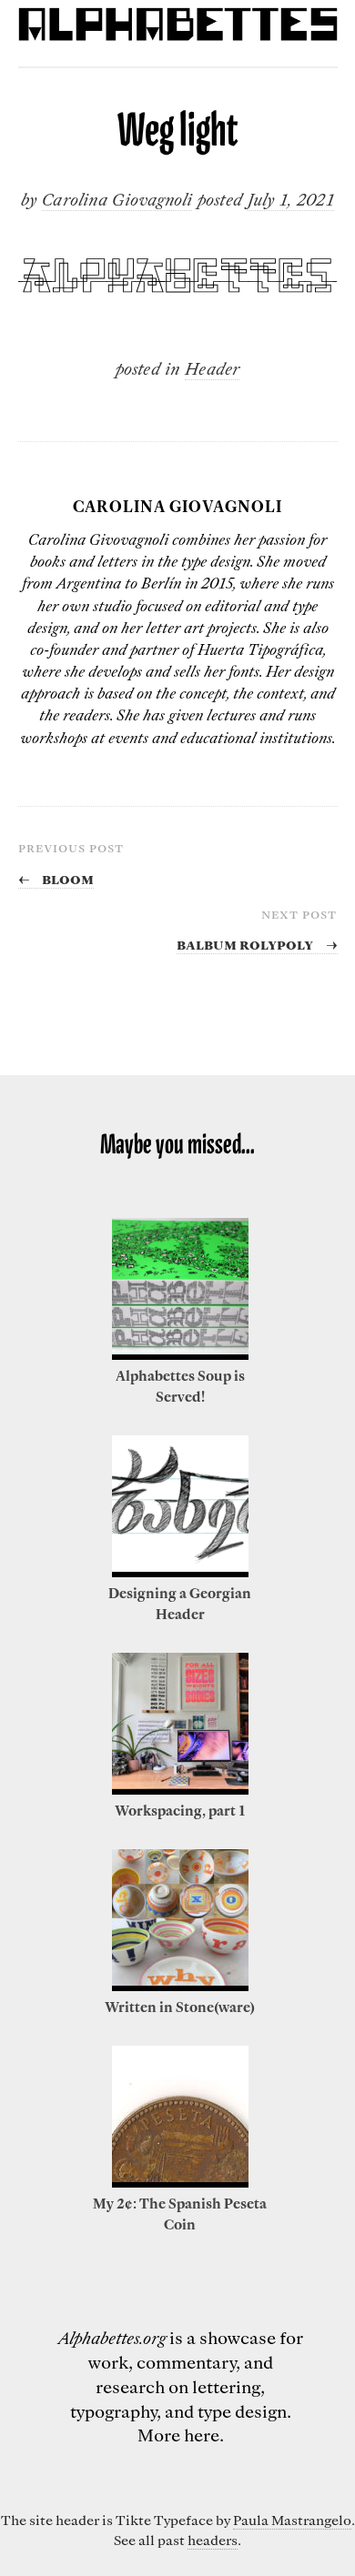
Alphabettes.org (112, 2337)
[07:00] (180, 1789)
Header (212, 368)
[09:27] (180, 1354)
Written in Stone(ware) (180, 2007)
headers (213, 2540)
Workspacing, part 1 (180, 1810)
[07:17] (180, 1986)
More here (178, 2435)
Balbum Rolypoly (257, 943)
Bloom (56, 878)
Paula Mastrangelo (292, 2520)
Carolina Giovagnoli (117, 199)
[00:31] (180, 1572)
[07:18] (180, 2182)
